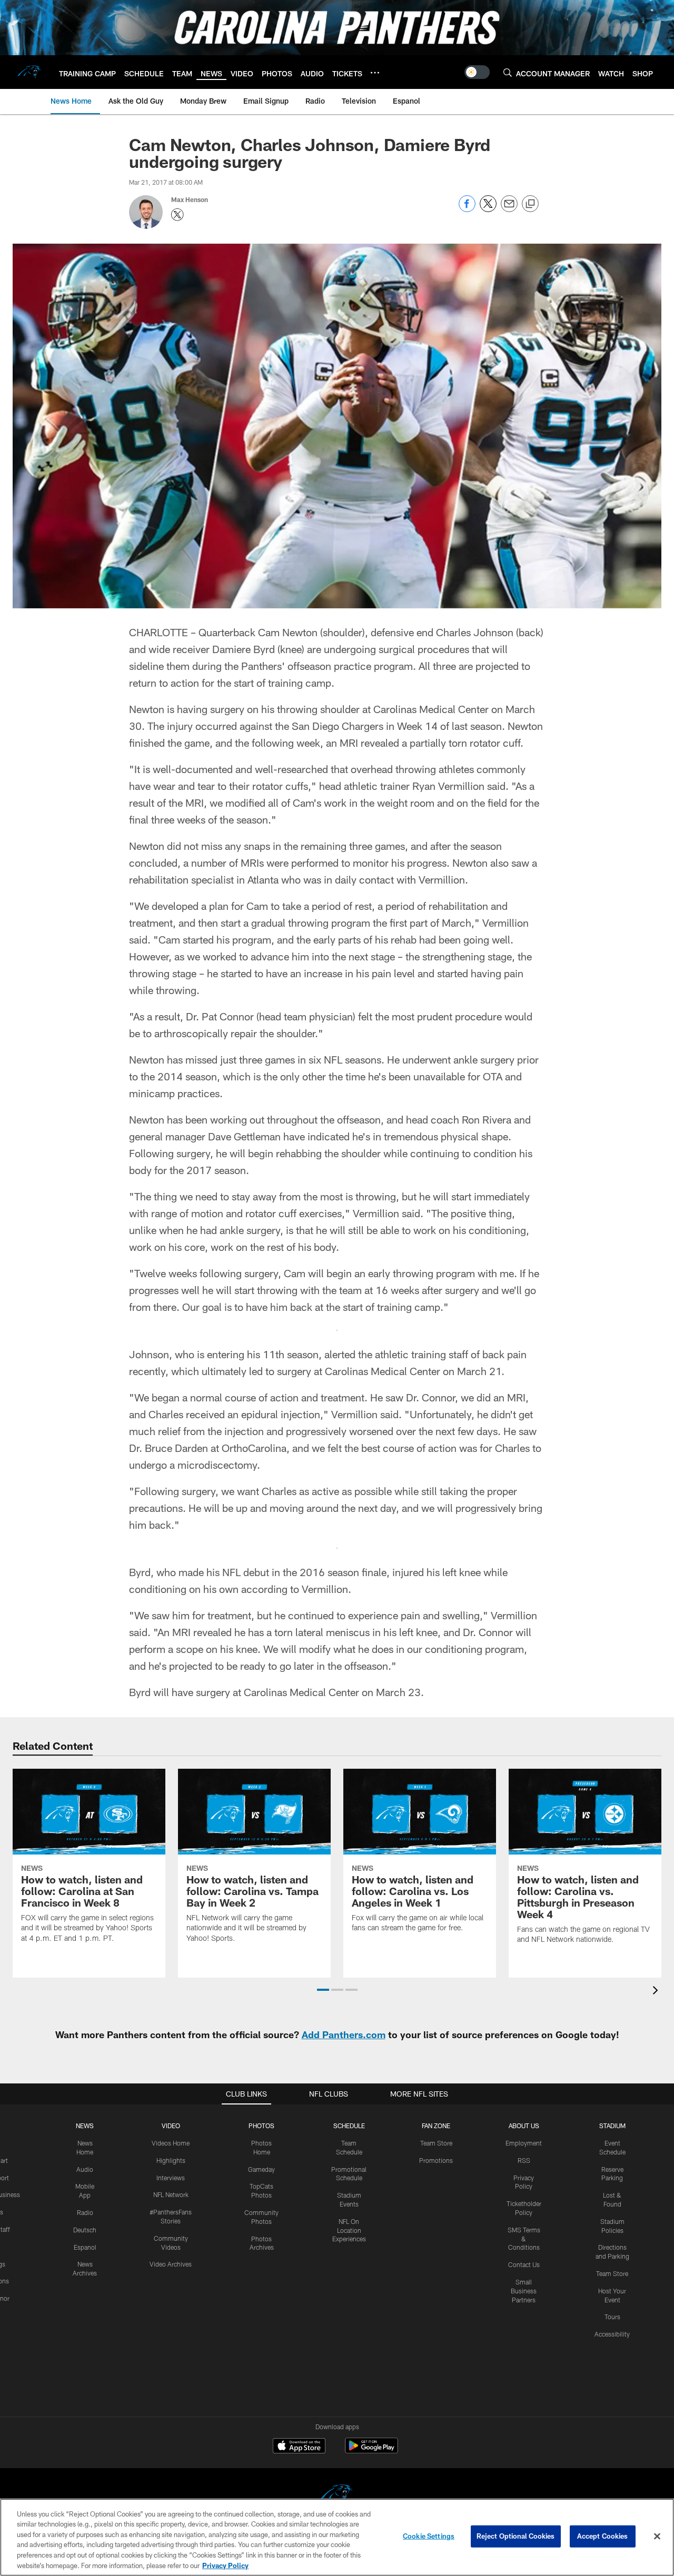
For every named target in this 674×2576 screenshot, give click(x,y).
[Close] (657, 2537)
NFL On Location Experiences (349, 2230)
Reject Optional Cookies (516, 2536)
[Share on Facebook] (467, 209)
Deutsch (85, 2230)
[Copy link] (530, 204)
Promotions (436, 2160)
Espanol (85, 2247)
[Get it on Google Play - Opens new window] (371, 2451)
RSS (524, 2160)
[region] (337, 2537)
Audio (85, 2169)
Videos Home (171, 2143)
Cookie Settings (429, 2536)
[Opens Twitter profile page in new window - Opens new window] (177, 215)
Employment (524, 2143)
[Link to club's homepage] (29, 72)
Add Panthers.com (344, 2034)
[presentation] (657, 1992)
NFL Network (171, 2194)
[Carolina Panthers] (337, 2495)
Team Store (436, 2143)
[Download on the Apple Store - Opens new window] (299, 2447)
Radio (85, 2212)
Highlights (171, 2160)
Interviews (171, 2178)
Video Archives (171, 2264)
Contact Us (524, 2264)
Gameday (261, 2169)
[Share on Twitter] (488, 209)
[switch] (477, 72)
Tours (612, 2317)
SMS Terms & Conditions (524, 2239)
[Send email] (509, 209)
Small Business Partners (524, 2291)
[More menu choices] (375, 73)
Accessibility (612, 2334)
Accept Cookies (603, 2536)
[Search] (508, 72)
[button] (323, 1990)
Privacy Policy (225, 2565)
